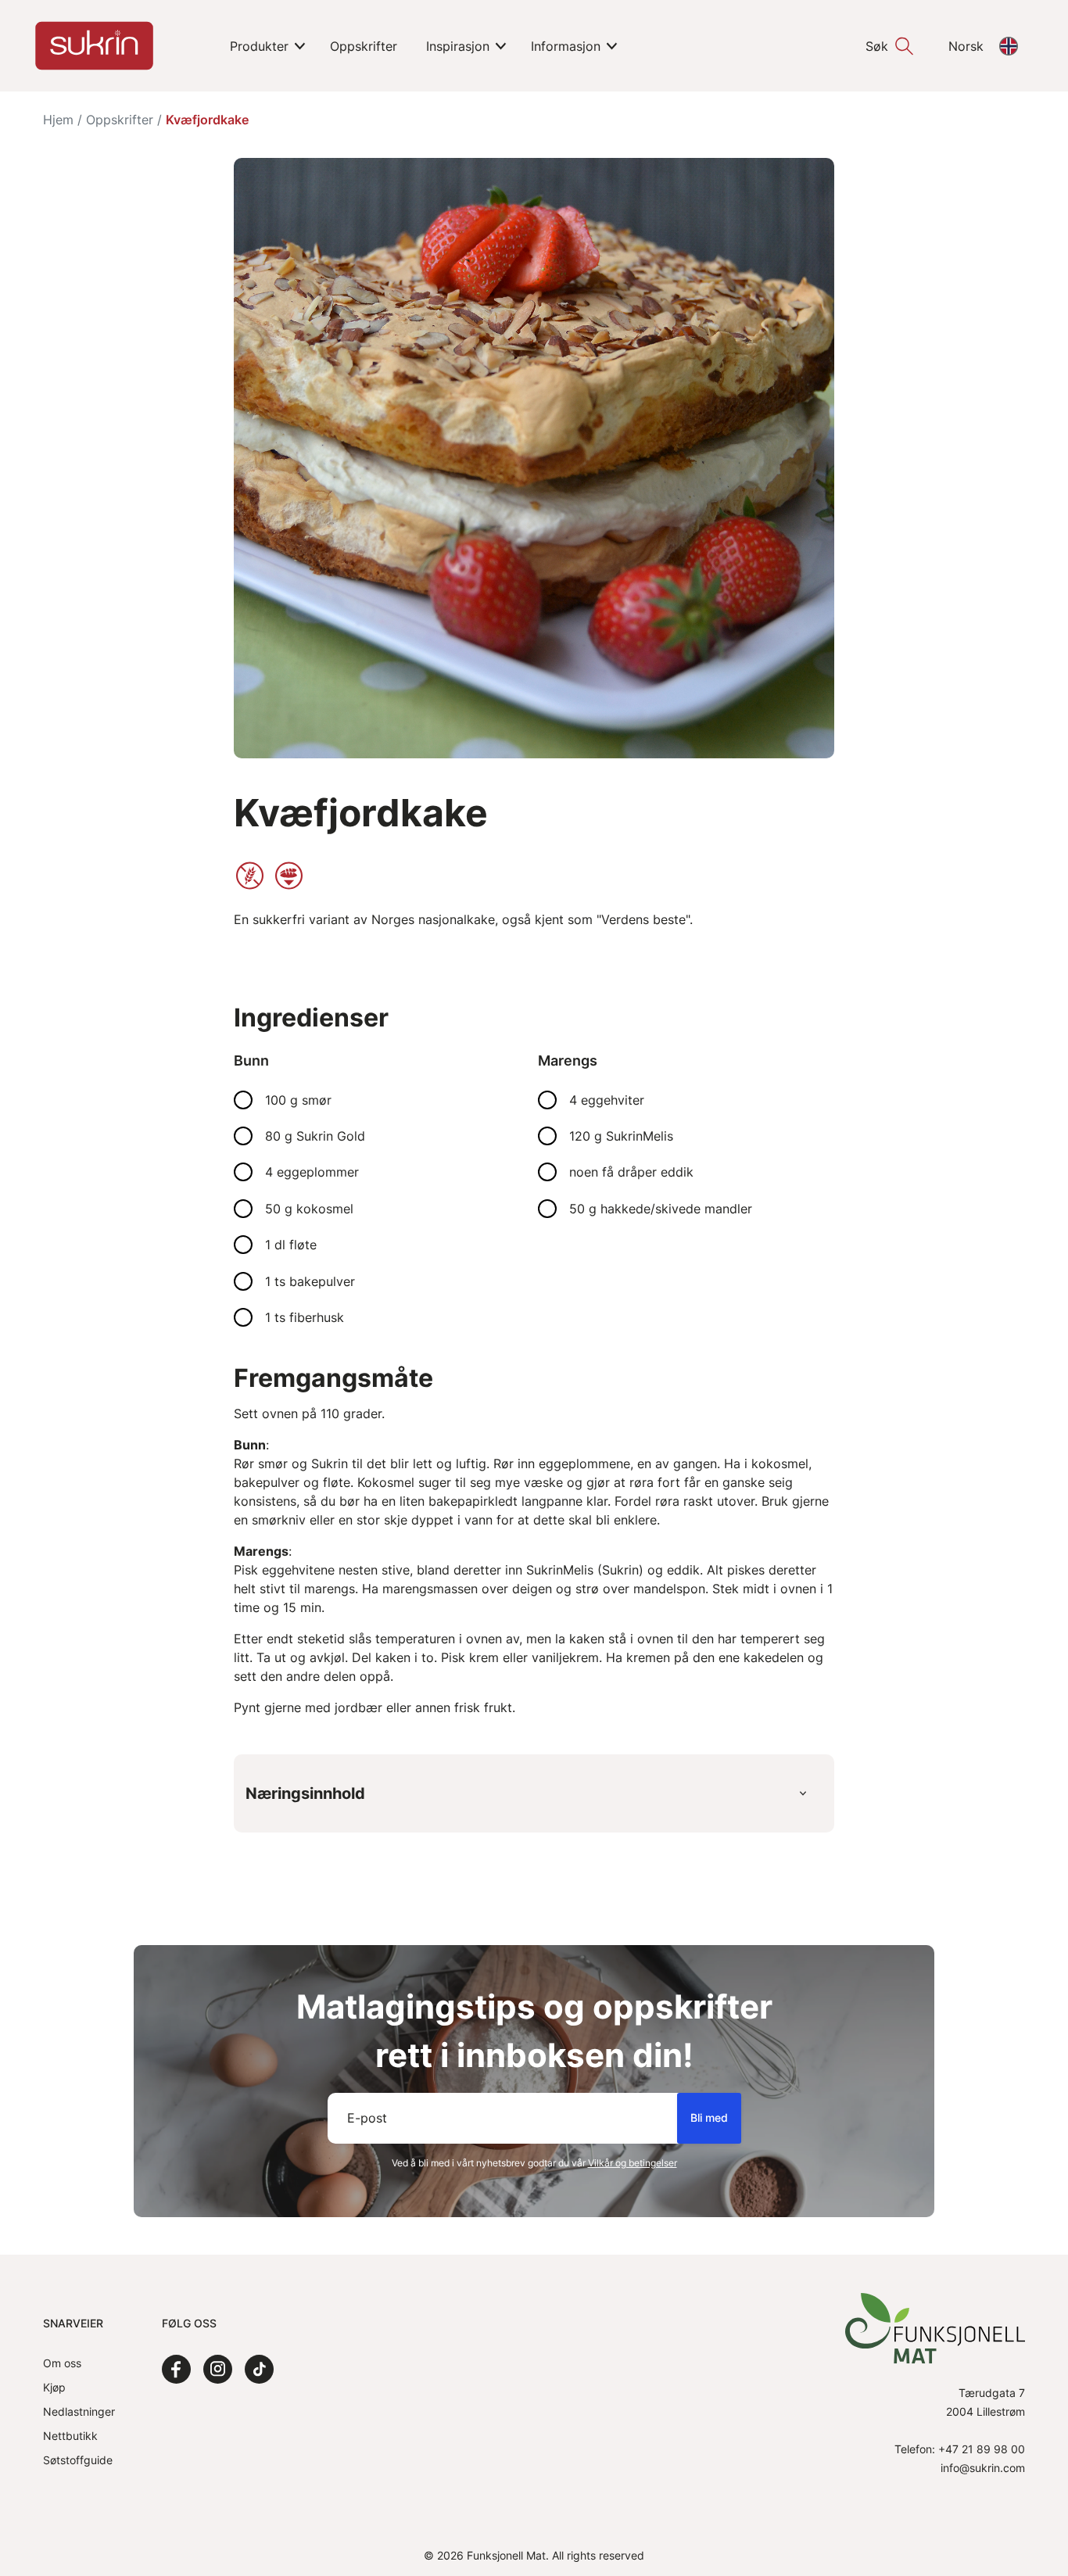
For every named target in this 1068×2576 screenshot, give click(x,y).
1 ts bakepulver (310, 1281)
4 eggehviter (607, 1100)
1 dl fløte (291, 1245)
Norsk (966, 46)
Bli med (709, 2117)
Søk (877, 46)
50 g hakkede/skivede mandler (661, 1209)
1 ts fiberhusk (305, 1317)
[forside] (94, 46)
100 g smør (298, 1100)
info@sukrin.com (983, 2468)
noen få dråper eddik (631, 1172)
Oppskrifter (120, 120)
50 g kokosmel (309, 1209)
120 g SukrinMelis (621, 1136)
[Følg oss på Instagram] (218, 2369)
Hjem (58, 120)
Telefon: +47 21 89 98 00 (960, 2449)
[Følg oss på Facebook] (176, 2369)
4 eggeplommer (312, 1172)
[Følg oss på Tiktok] (259, 2369)
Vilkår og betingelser (633, 2163)
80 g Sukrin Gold (315, 1136)
